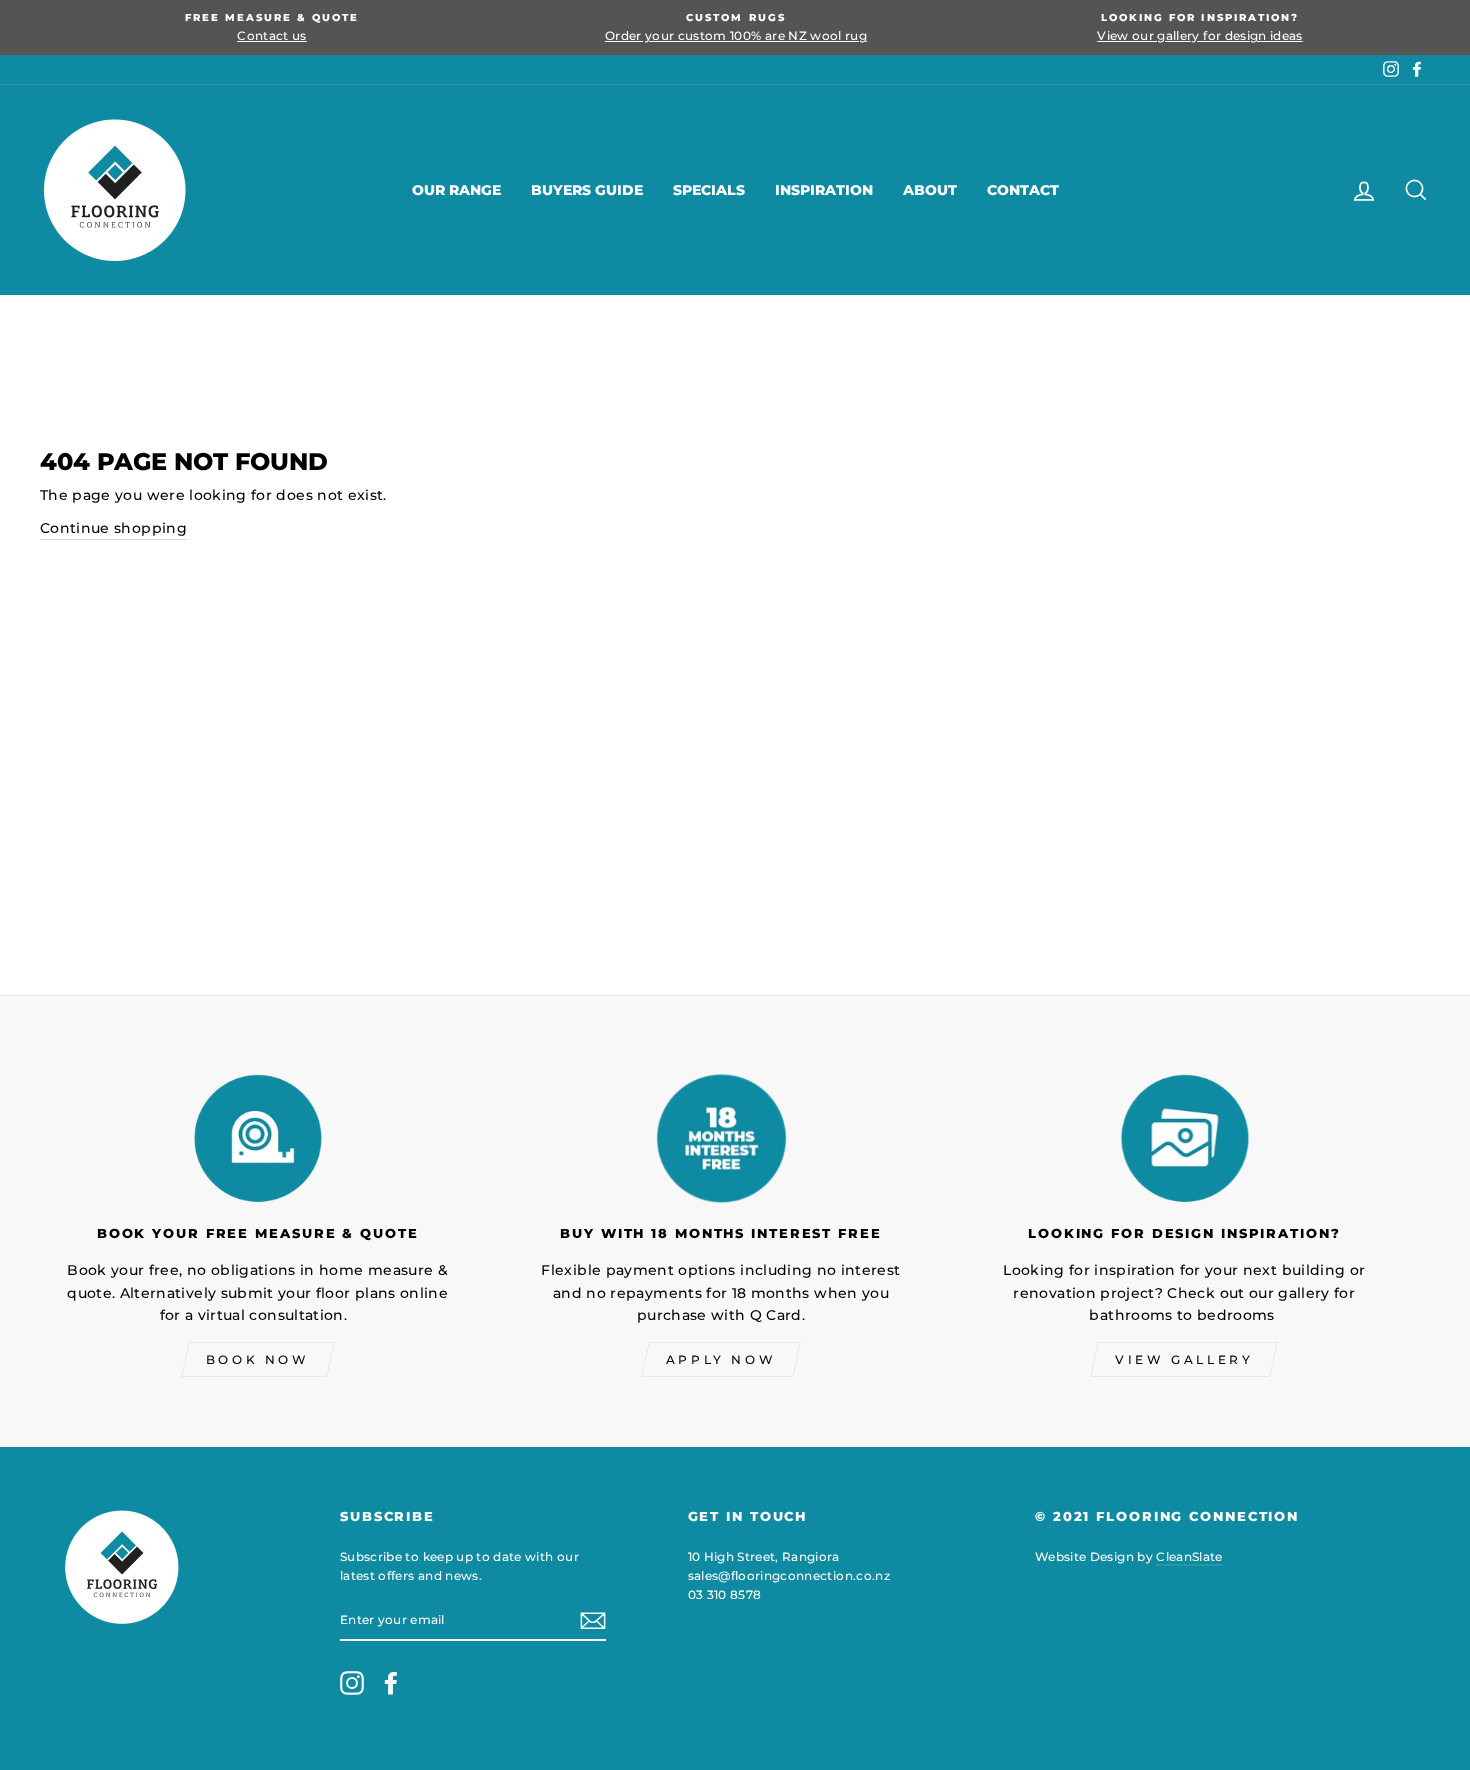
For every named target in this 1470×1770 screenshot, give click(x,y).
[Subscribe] (593, 1620)
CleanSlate (1189, 1556)
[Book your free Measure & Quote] (257, 1137)
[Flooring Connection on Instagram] (352, 1683)
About (930, 190)
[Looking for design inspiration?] (1184, 1137)
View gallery (1184, 1359)
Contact (1023, 190)
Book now (258, 1359)
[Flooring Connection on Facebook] (391, 1683)
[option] (272, 27)
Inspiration (824, 190)
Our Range (456, 190)
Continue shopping (113, 528)
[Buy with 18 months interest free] (720, 1137)
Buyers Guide (587, 190)
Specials (709, 190)
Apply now (721, 1359)
